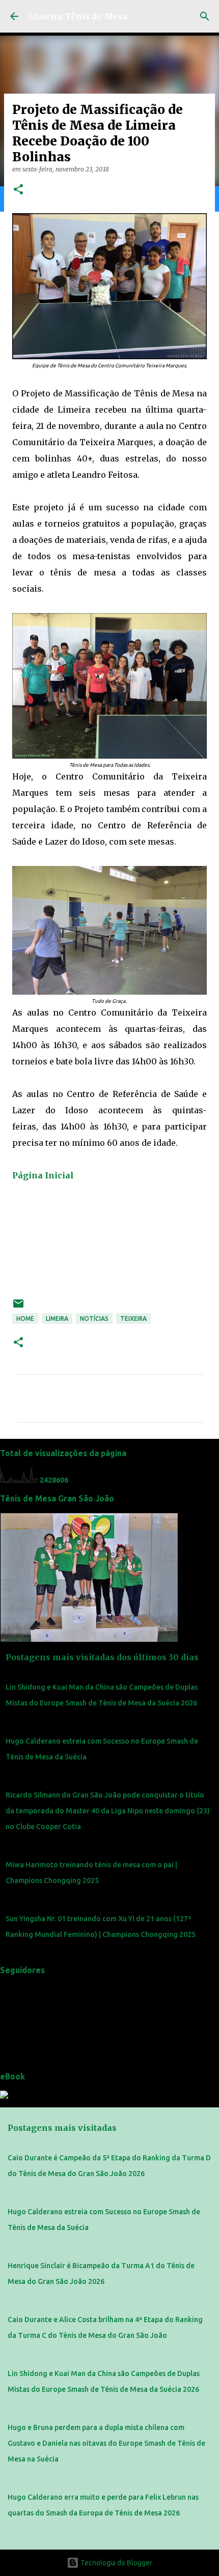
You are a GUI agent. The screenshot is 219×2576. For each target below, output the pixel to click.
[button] (18, 190)
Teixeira (133, 1319)
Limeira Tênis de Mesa (78, 16)
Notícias (94, 1319)
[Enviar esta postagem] (18, 1307)
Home (25, 1319)
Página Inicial (43, 1175)
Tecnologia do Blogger (116, 2563)
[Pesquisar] (205, 16)
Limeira (57, 1319)
